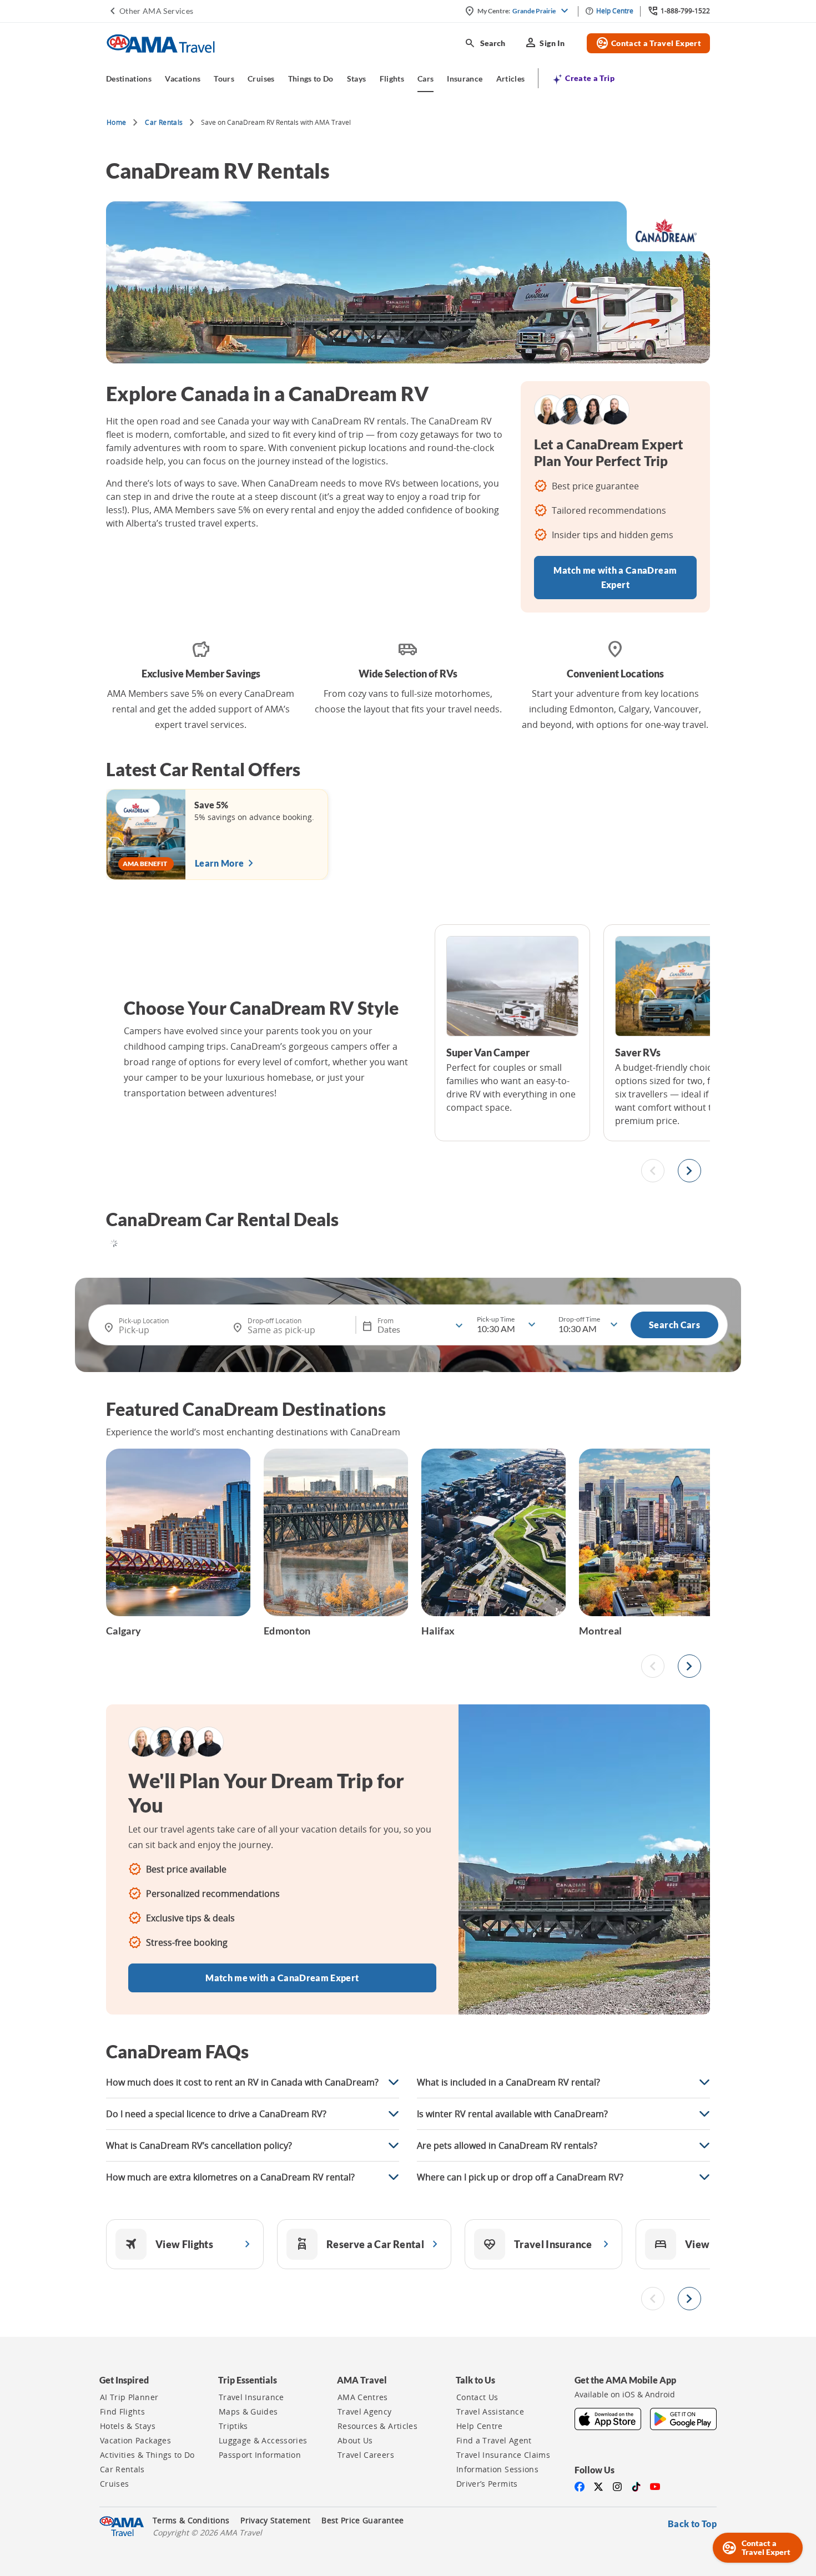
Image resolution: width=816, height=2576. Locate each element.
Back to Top (692, 2524)
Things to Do (311, 79)
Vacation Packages (135, 2441)
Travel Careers (366, 2455)
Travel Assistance (490, 2412)
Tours (224, 79)
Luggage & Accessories (263, 2441)
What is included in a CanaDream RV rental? (508, 2082)
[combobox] (165, 1326)
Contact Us (477, 2397)
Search (485, 43)
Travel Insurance (251, 2397)
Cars (425, 79)
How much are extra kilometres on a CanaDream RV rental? (230, 2177)
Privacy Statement (275, 2521)
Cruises (261, 79)
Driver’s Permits (487, 2484)
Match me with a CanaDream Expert (615, 577)
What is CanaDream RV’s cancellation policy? (199, 2145)
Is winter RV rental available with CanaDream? (512, 2114)
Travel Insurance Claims (503, 2455)
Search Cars (674, 1325)
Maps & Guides (248, 2412)
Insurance (465, 79)
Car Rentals (164, 122)
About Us (355, 2441)
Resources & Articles (377, 2426)
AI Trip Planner (129, 2397)
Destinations (129, 79)
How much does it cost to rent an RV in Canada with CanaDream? (242, 2082)
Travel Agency (365, 2412)
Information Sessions (497, 2469)
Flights (392, 79)
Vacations (183, 79)
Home (116, 122)
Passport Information (260, 2455)
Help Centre (480, 2426)
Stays (357, 79)
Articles (511, 79)
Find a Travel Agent (494, 2441)
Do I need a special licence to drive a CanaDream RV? (216, 2114)
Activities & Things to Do (147, 2455)
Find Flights (122, 2412)
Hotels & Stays (128, 2426)
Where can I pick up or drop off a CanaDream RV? (520, 2177)
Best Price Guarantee (362, 2521)
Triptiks (233, 2426)
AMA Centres (363, 2397)
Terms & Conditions (191, 2521)
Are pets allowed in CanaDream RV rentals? (507, 2145)
